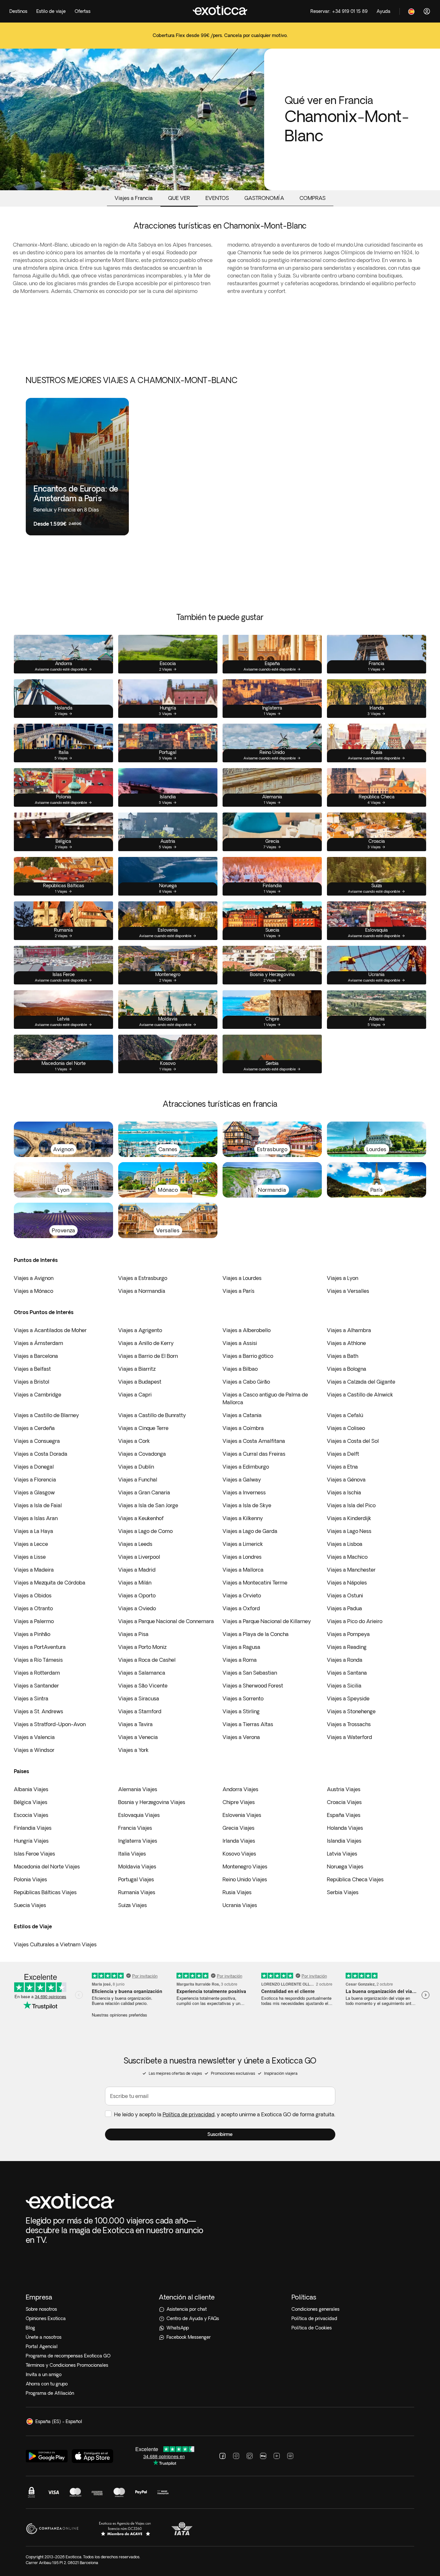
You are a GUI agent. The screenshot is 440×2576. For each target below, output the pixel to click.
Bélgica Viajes (31, 1802)
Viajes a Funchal (138, 1480)
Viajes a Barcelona (36, 1356)
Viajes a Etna (342, 1467)
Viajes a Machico (347, 1557)
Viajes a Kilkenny (243, 1518)
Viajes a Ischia (344, 1492)
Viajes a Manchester (351, 1570)
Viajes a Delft (343, 1454)
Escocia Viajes (31, 1815)
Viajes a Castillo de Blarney (46, 1415)
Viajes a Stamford (140, 1711)
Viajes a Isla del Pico (351, 1505)
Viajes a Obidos (33, 1595)
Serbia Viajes (343, 1892)
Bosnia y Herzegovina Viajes (152, 1802)
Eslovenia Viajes (242, 1815)
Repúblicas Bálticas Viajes (45, 1892)
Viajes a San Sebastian (250, 1673)
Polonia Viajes (30, 1879)
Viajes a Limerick (243, 1544)
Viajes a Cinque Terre (143, 1428)
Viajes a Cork (134, 1441)
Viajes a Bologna (347, 1369)
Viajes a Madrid (137, 1570)
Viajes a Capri (135, 1395)
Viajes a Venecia (138, 1737)
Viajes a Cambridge (38, 1395)
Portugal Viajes (136, 1879)
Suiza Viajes (133, 1905)
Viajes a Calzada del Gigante (361, 1382)
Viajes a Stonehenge (351, 1711)
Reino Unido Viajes (245, 1879)
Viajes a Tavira (135, 1724)
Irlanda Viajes (239, 1841)
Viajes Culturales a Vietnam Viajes (55, 1944)
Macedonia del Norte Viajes (47, 1866)
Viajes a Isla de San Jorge (148, 1505)
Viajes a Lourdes (242, 1278)
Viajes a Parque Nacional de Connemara (166, 1621)
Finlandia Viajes (33, 1828)
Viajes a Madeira (34, 1570)
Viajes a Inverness (244, 1492)
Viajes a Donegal (34, 1467)
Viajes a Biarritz (137, 1369)
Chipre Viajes (239, 1802)
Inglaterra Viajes (138, 1841)
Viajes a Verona (241, 1737)
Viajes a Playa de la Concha (256, 1634)
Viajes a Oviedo (137, 1608)
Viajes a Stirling (241, 1711)
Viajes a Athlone (346, 1343)
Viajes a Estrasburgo (143, 1278)
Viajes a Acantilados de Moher (50, 1330)
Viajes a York (133, 1750)
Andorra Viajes (240, 1789)
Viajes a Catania (242, 1415)
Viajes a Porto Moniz (142, 1647)
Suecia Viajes (30, 1905)
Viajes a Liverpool (139, 1557)
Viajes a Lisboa (345, 1544)
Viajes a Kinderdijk (349, 1518)
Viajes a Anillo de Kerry (146, 1343)
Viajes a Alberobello (247, 1330)
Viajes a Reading (347, 1647)
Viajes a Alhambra (349, 1330)
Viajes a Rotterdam (37, 1673)
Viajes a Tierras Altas (248, 1724)
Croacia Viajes (344, 1802)
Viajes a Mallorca (243, 1570)
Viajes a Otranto (33, 1608)
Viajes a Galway (242, 1480)
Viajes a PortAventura (40, 1647)
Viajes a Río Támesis (38, 1660)
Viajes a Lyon (343, 1278)
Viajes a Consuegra (37, 1441)
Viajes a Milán (135, 1583)
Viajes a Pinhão (32, 1634)
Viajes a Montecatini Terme (255, 1583)
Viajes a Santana (347, 1673)
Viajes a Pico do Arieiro (355, 1621)
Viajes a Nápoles (347, 1583)
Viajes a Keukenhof (141, 1518)
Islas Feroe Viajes (34, 1854)
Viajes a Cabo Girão (246, 1382)
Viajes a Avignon (34, 1278)
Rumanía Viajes (137, 1892)
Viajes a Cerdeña (34, 1428)
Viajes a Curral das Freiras (254, 1454)
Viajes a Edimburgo (246, 1467)
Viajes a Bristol (32, 1382)
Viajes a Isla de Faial (38, 1505)
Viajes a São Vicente (143, 1686)
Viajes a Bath (343, 1356)
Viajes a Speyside (348, 1698)
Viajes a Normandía (142, 1291)
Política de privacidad (189, 2114)
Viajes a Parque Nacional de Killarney (267, 1621)
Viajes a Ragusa (241, 1647)
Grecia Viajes (239, 1828)
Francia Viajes (135, 1828)
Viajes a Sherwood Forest (253, 1686)
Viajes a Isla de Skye (247, 1505)
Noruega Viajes (345, 1866)
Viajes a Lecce (31, 1544)
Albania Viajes (31, 1789)
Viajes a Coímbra (243, 1428)
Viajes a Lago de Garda (250, 1531)
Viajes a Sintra (31, 1698)
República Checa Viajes (355, 1879)
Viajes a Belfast (32, 1369)
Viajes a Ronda (345, 1660)
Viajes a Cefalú (345, 1415)
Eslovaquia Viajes (139, 1815)
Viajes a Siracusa (139, 1698)
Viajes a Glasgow (34, 1492)
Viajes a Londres (242, 1557)
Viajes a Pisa (133, 1634)
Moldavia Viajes (137, 1866)
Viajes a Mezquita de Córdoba (50, 1583)
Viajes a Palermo (34, 1621)
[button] (220, 2134)
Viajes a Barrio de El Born (148, 1356)
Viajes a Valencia (34, 1737)
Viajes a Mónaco (33, 1291)
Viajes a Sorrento (243, 1698)
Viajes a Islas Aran (36, 1518)
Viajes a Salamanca (142, 1673)
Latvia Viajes (342, 1854)
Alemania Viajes (138, 1789)
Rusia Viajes (237, 1892)
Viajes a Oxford (241, 1608)
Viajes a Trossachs (349, 1724)
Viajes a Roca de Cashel (147, 1660)
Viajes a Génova (346, 1480)
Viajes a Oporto (137, 1595)
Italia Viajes (132, 1854)
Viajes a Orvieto (242, 1595)
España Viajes (344, 1815)
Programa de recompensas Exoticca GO (68, 2356)
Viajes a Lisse (30, 1557)
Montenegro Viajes (245, 1866)
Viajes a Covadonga (142, 1454)
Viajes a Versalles (348, 1291)
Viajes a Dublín (136, 1467)
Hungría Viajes (31, 1841)
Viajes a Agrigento (140, 1330)
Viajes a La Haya (33, 1531)
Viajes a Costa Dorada (41, 1454)
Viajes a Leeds (135, 1544)
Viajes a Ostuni (345, 1595)
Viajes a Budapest (140, 1382)
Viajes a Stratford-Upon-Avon (50, 1724)
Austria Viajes (344, 1789)
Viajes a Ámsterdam (38, 1343)
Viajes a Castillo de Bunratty (152, 1415)
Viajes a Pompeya (348, 1634)
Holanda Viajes (345, 1828)
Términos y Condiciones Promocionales (67, 2365)
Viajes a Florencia (35, 1480)
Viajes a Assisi (240, 1343)
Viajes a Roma (240, 1660)
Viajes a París (239, 1291)
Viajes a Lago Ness (349, 1531)
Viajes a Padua (344, 1608)
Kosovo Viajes (239, 1854)
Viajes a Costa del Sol (353, 1441)
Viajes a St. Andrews (38, 1711)
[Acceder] (427, 11)
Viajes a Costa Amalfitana (254, 1441)
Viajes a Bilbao (240, 1369)
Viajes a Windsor (34, 1750)
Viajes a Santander (36, 1686)
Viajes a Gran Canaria (144, 1492)
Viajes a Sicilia (344, 1686)
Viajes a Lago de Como (145, 1531)
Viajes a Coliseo (346, 1428)
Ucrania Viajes (240, 1905)
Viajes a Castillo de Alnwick (360, 1395)
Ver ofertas (220, 40)
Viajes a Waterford (349, 1737)
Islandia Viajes (344, 1841)
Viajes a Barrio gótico (248, 1356)
